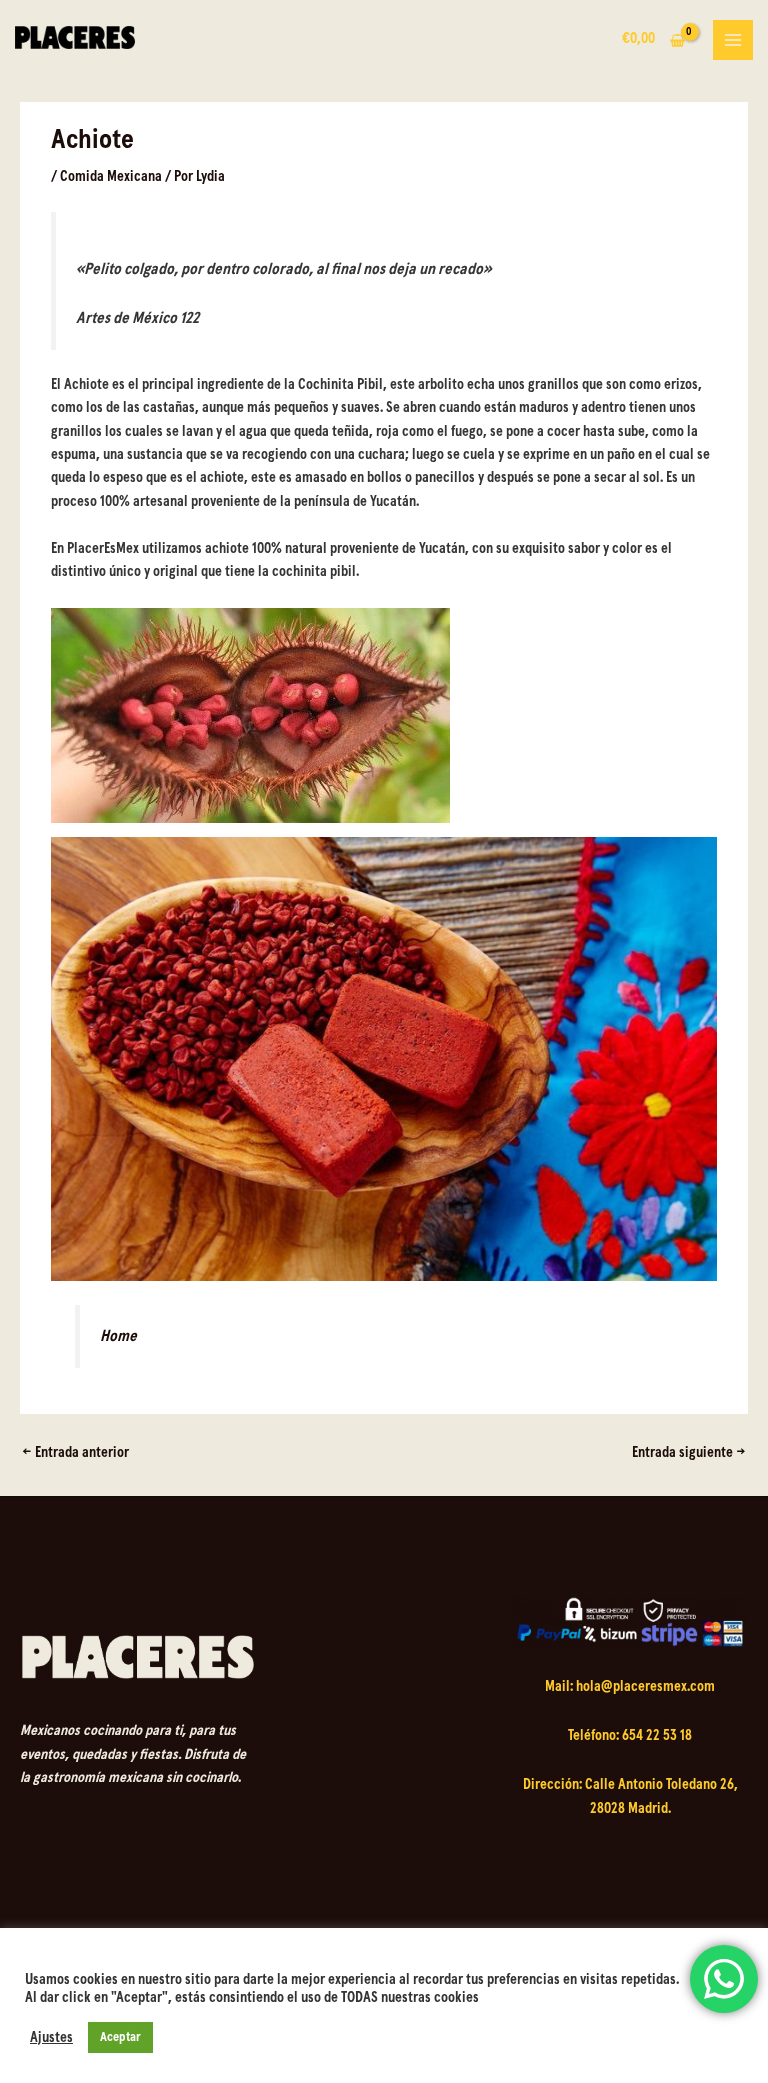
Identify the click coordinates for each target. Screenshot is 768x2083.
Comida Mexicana (111, 177)
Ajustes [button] (51, 2037)
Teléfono (592, 1736)
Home (118, 1336)
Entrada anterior (75, 1453)
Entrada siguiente (689, 1453)
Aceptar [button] (120, 2037)
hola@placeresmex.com (645, 1687)
